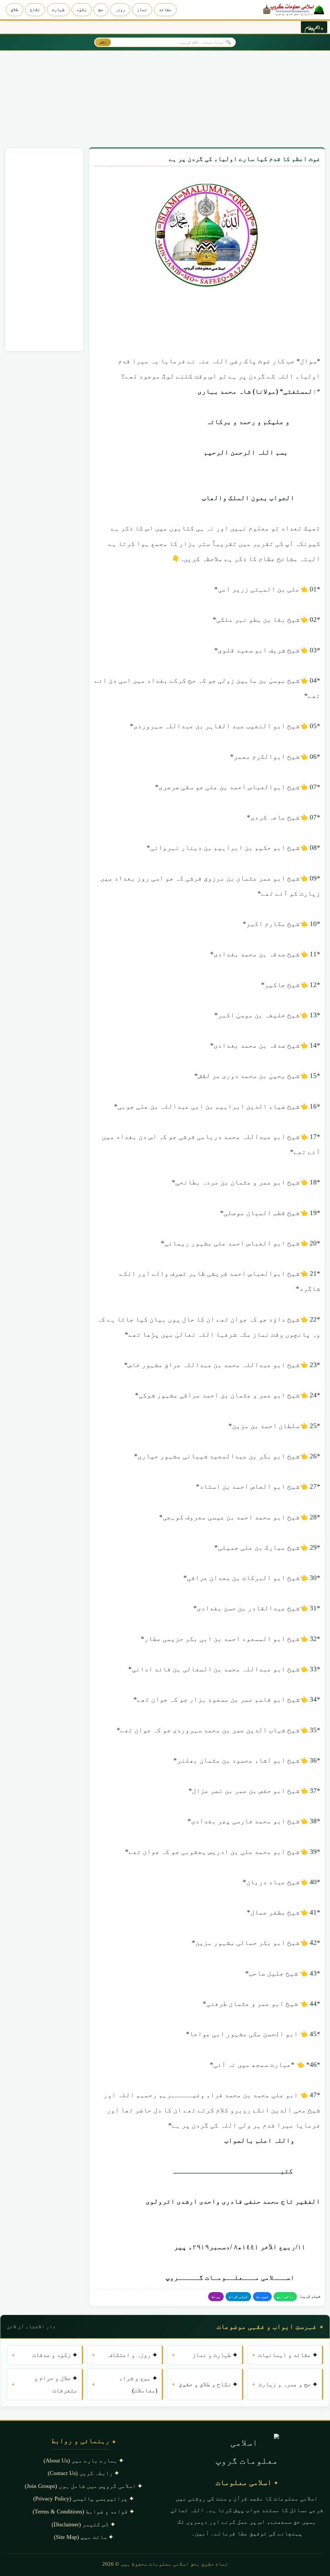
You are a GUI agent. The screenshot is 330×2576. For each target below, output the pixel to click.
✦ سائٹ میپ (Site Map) (83, 2537)
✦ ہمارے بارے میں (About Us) (83, 2460)
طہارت (58, 10)
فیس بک (262, 2297)
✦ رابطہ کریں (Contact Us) (83, 2473)
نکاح (35, 10)
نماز (142, 10)
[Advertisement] (165, 98)
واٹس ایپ (285, 2297)
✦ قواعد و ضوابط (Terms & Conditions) (83, 2511)
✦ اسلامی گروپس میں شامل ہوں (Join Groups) (83, 2486)
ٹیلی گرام (238, 2297)
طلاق (15, 10)
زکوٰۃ (82, 10)
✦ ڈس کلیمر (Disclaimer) (83, 2524)
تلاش (103, 42)
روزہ (120, 10)
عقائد (165, 10)
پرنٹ (216, 2297)
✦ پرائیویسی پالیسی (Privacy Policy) (83, 2499)
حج (101, 10)
